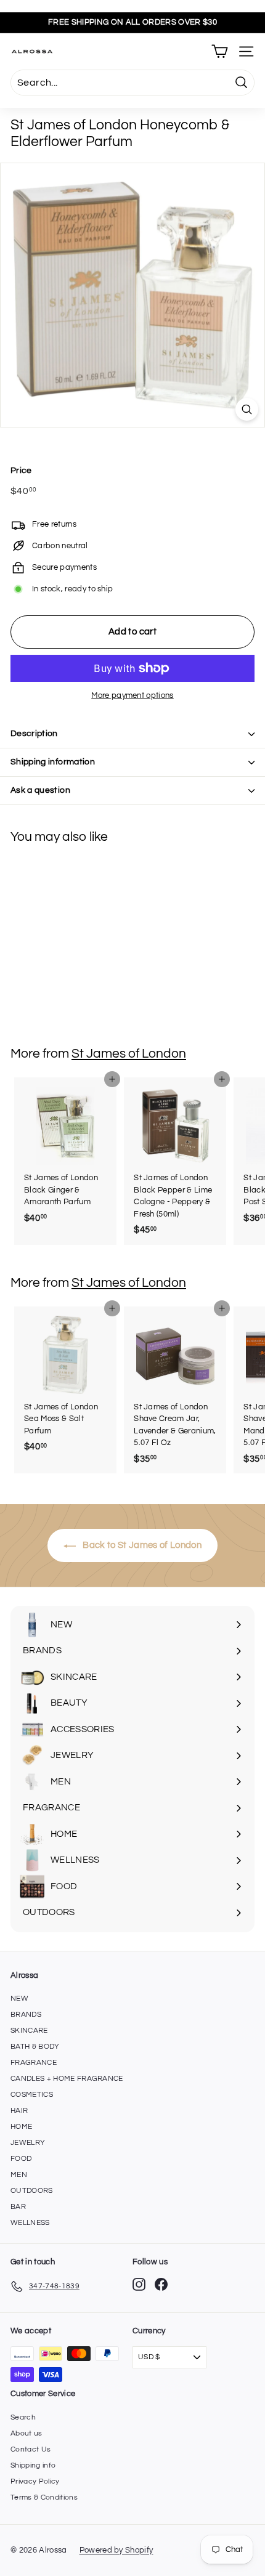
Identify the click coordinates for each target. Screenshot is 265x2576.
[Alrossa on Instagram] (139, 2284)
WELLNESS (30, 2223)
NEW (19, 1999)
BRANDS (26, 2015)
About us (26, 2433)
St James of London (129, 1054)
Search (23, 2417)
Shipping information (53, 762)
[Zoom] (247, 409)
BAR (18, 2207)
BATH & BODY (35, 2047)
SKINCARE (29, 2031)
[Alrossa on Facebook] (161, 2284)
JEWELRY (28, 2143)
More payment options (132, 695)
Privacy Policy (35, 2481)
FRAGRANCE (34, 2063)
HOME (21, 2127)
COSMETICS (32, 2095)
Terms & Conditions (44, 2497)
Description (34, 734)
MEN (19, 2175)
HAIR (19, 2111)
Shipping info (33, 2465)
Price (21, 471)
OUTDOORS (32, 2191)
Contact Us (31, 2449)
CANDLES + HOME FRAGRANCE (67, 2079)
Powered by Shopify (116, 2550)
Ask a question (40, 790)
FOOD (21, 2159)
